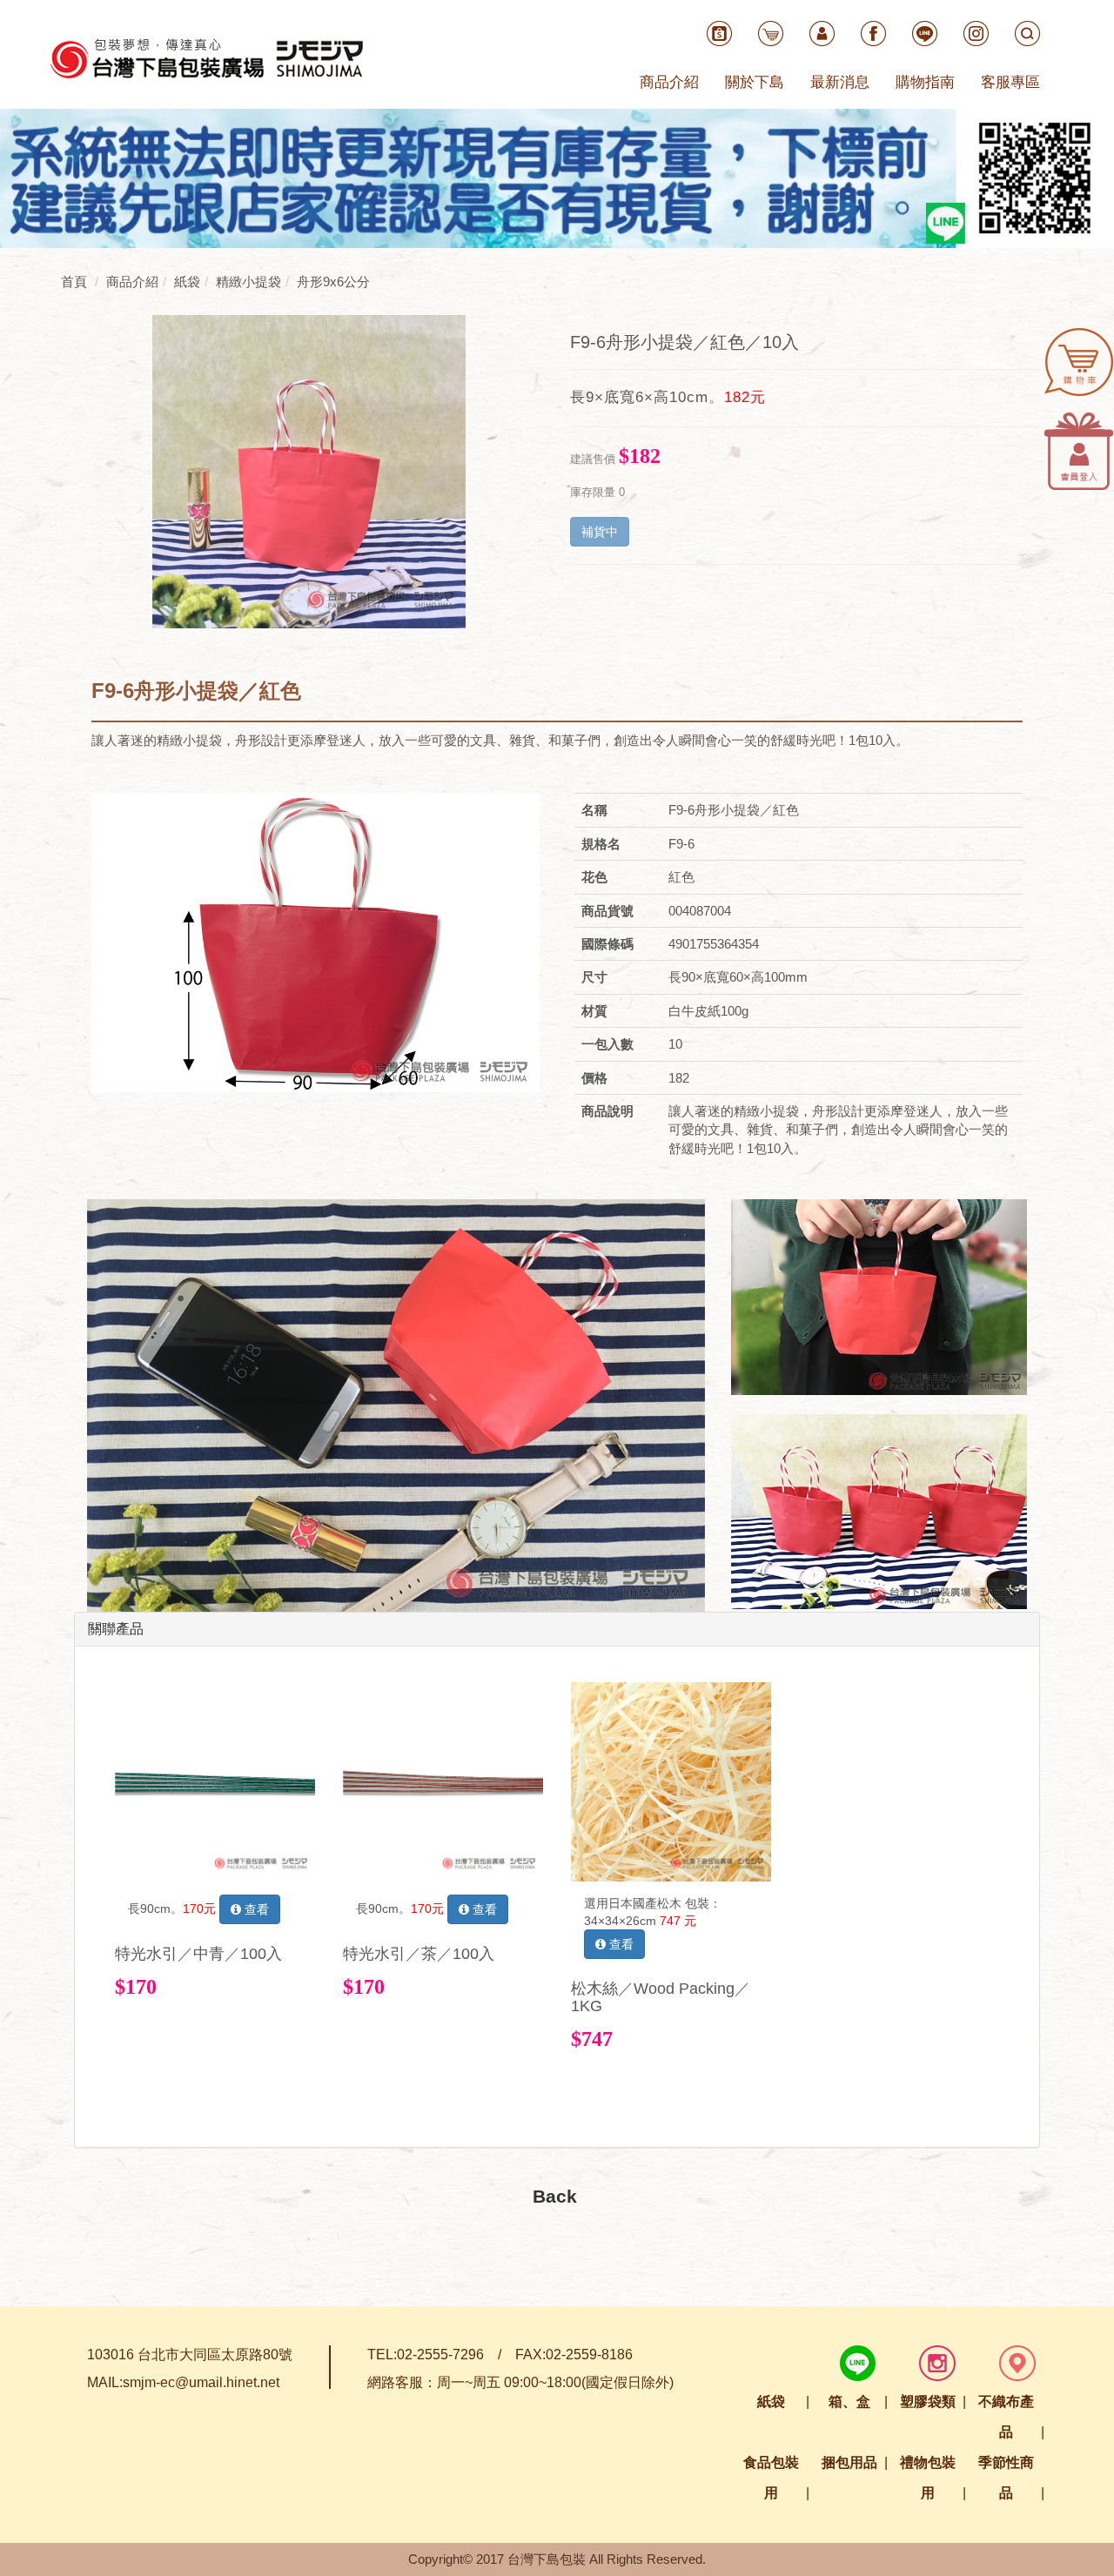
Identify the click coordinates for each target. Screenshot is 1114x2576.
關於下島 (755, 82)
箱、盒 (849, 2402)
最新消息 (840, 82)
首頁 (74, 282)
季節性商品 (1006, 2478)
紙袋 (771, 2402)
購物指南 (925, 82)
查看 (255, 1909)
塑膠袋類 (928, 2402)
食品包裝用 (771, 2478)
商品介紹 (669, 82)
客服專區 (1010, 82)
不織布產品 (1006, 2417)
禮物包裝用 (928, 2478)
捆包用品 (849, 2462)
